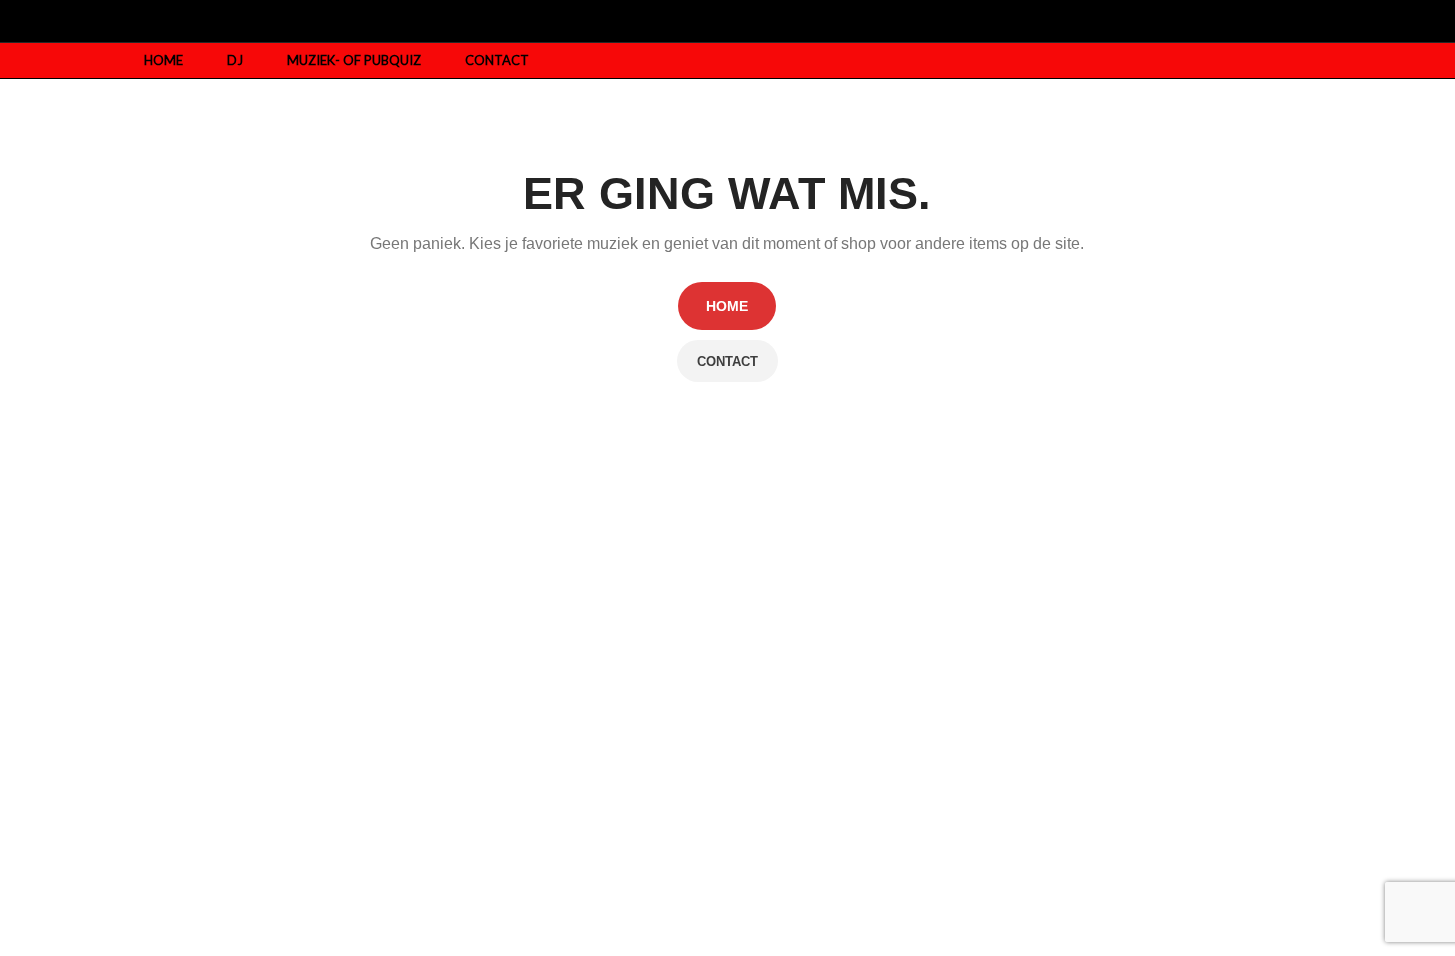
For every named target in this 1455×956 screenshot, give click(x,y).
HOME (727, 306)
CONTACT (727, 361)
